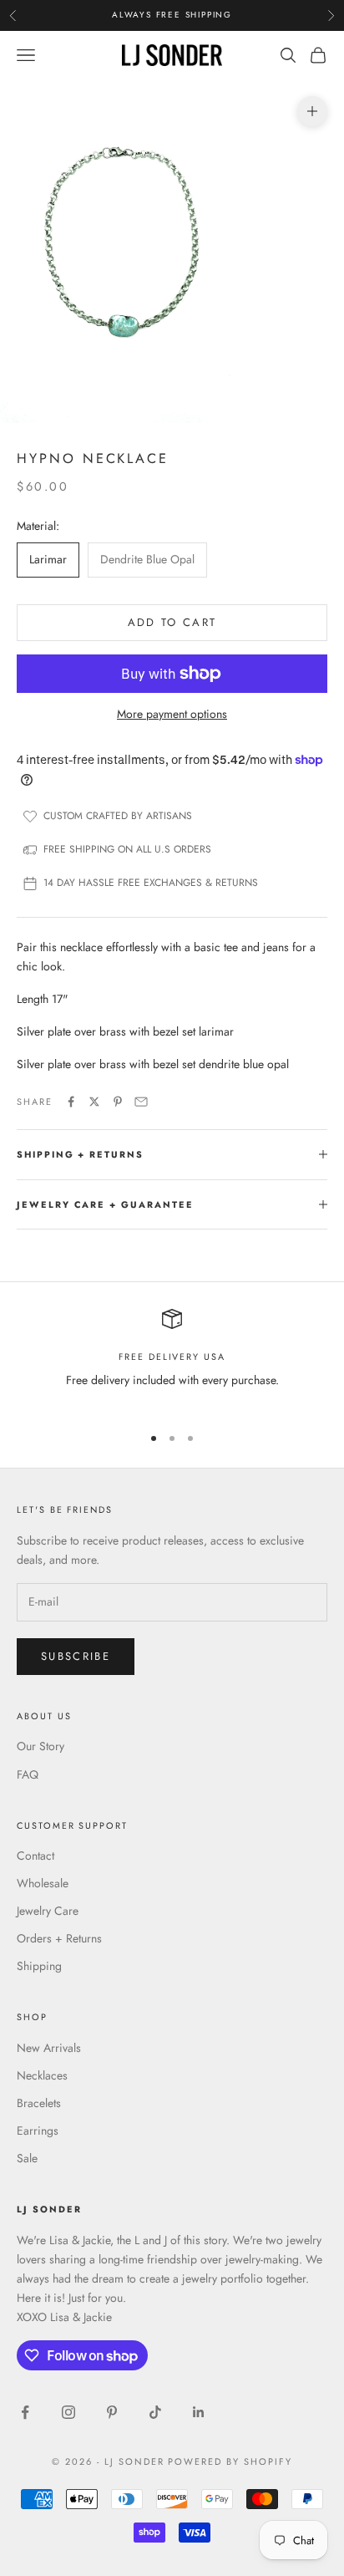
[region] (172, 1359)
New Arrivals (49, 2048)
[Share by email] (141, 1102)
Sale (27, 2158)
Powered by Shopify (230, 2461)
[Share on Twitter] (94, 1102)
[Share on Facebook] (71, 1102)
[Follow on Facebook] (25, 2412)
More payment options (172, 714)
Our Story (40, 1746)
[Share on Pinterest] (118, 1102)
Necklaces (42, 2075)
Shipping (39, 1966)
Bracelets (39, 2103)
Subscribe (76, 1656)
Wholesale (43, 1883)
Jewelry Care (48, 1911)
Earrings (38, 2131)
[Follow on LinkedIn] (199, 2412)
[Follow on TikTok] (155, 2412)
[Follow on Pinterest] (112, 2412)
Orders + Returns (59, 1938)
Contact (35, 1856)
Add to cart (172, 622)
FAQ (28, 1774)
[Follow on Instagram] (68, 2412)
